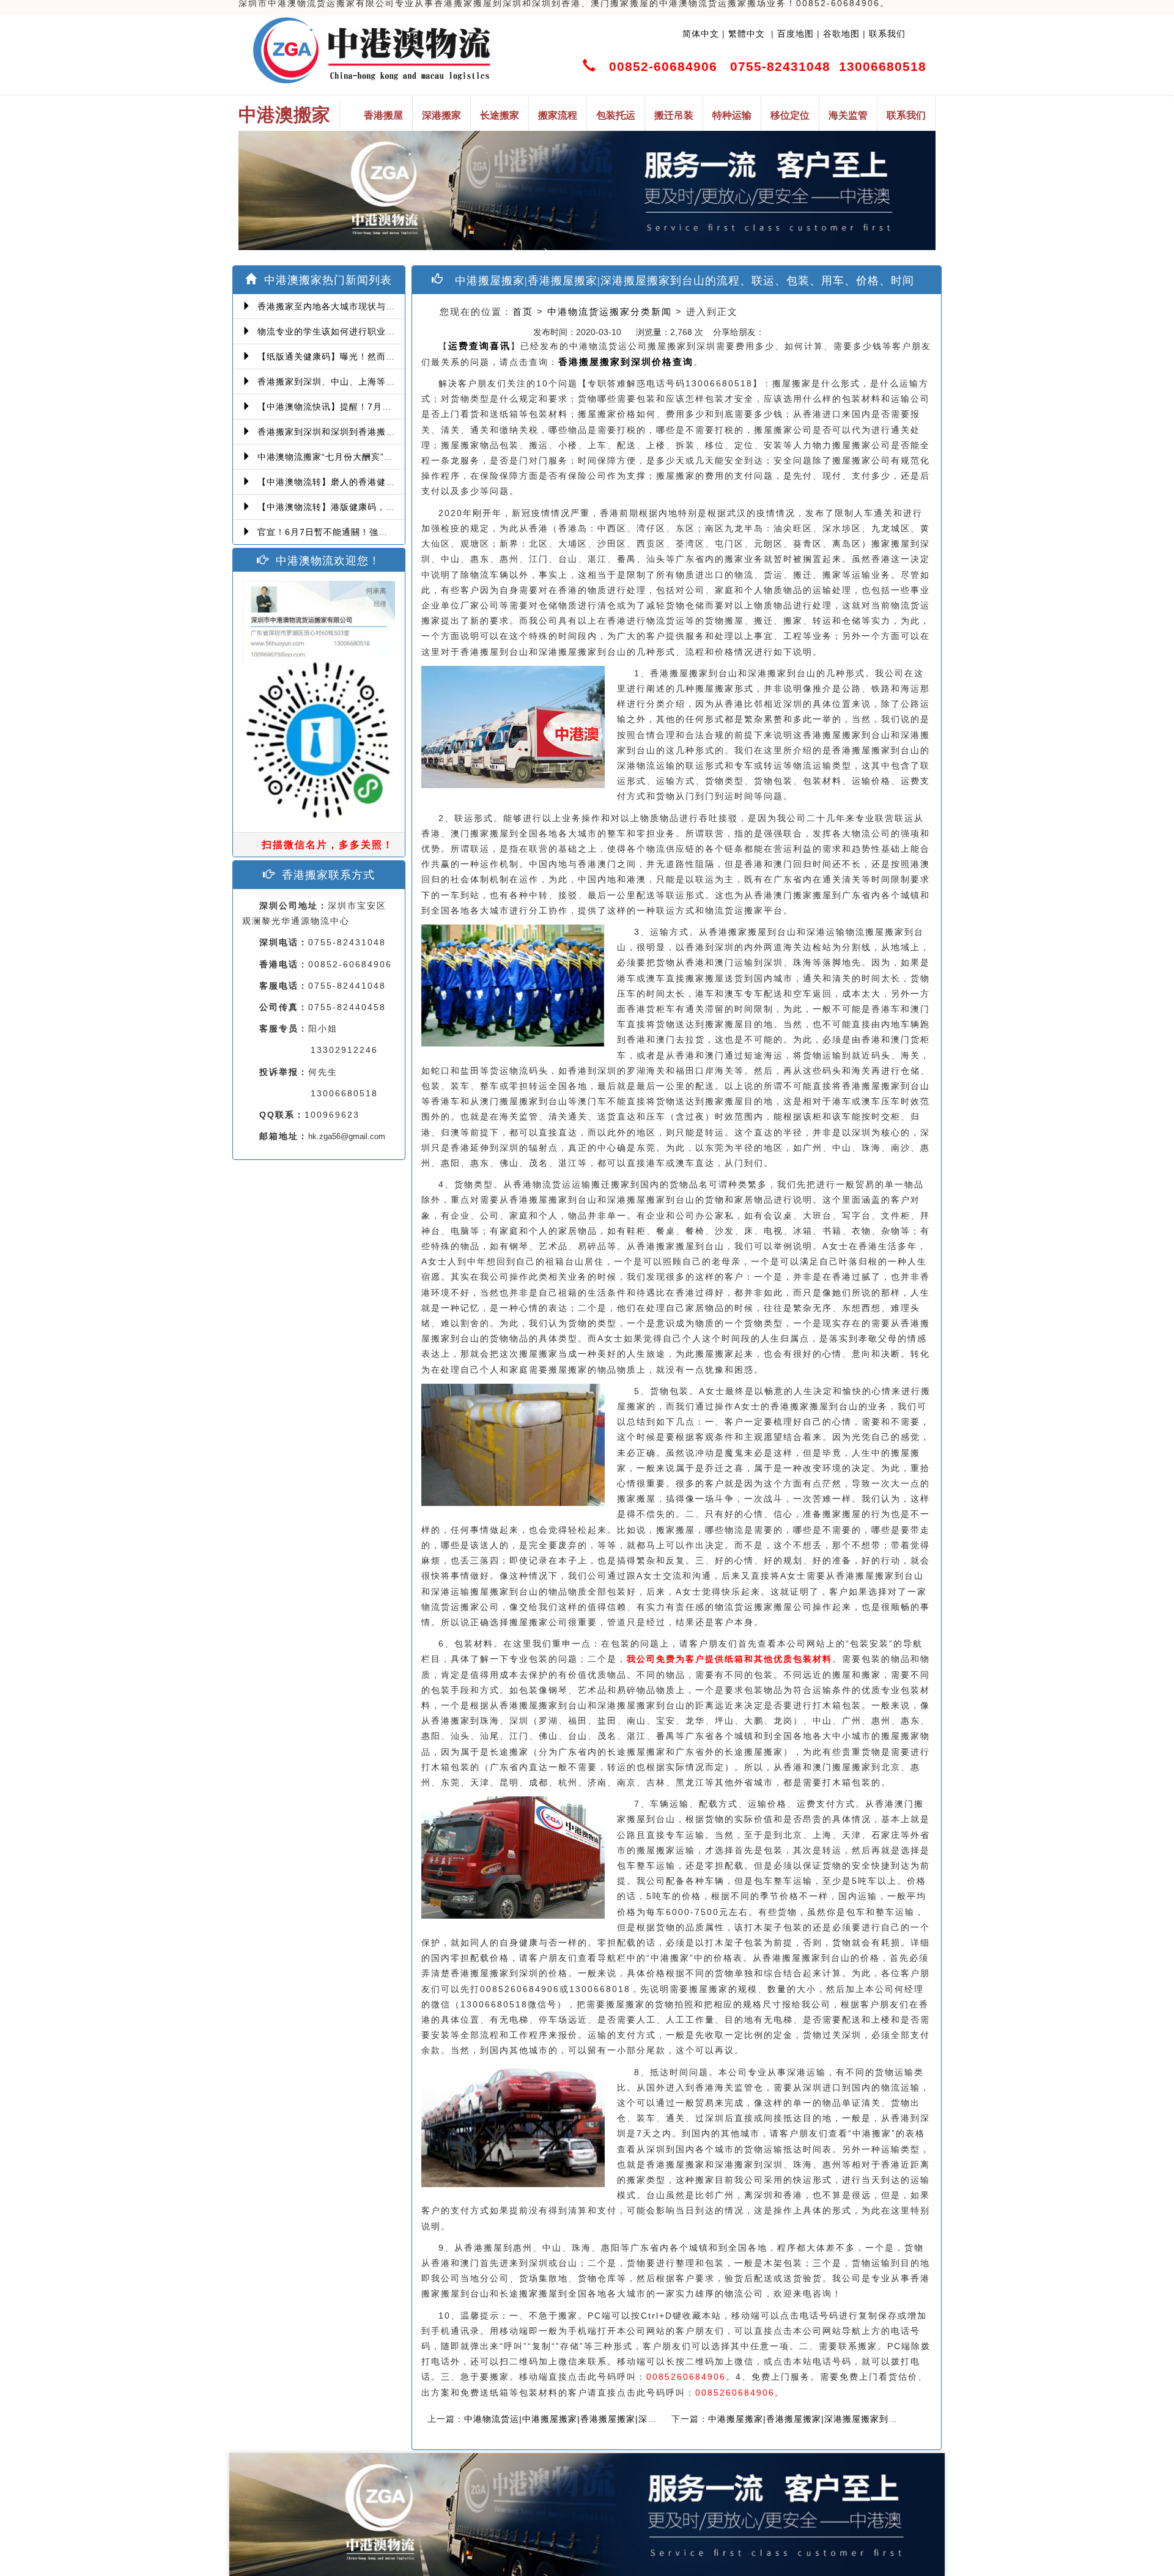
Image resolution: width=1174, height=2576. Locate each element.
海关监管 (848, 115)
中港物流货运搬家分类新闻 (610, 312)
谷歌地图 (841, 34)
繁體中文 (745, 34)
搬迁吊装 (674, 115)
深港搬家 (441, 115)
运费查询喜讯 (479, 346)
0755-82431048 (780, 66)
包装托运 (616, 115)
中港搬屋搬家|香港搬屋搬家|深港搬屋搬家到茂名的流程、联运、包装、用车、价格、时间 (890, 2419)
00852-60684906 (663, 66)
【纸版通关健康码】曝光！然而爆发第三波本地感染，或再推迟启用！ (397, 356)
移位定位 (790, 115)
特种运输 (732, 115)
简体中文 (701, 34)
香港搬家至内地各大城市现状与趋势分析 (337, 306)
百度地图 (796, 34)
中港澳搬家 (284, 115)
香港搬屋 (383, 115)
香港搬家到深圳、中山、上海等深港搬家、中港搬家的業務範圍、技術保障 (406, 382)
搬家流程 (558, 115)
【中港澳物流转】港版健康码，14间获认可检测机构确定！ (375, 507)
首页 (523, 312)
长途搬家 (500, 115)
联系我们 (887, 34)
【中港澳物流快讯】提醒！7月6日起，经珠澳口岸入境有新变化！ (388, 407)
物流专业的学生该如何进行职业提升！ (332, 331)
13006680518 (883, 66)
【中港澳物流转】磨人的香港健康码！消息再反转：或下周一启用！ (392, 482)
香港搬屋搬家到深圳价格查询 (626, 362)
